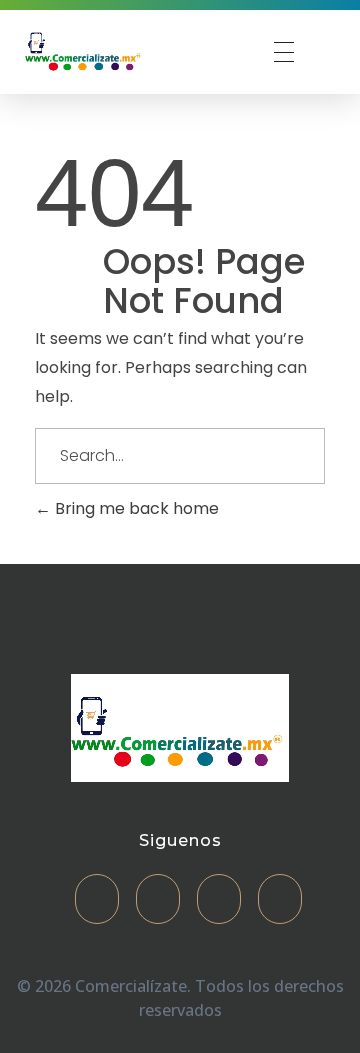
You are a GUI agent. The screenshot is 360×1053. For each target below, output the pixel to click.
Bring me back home (135, 508)
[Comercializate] (85, 49)
